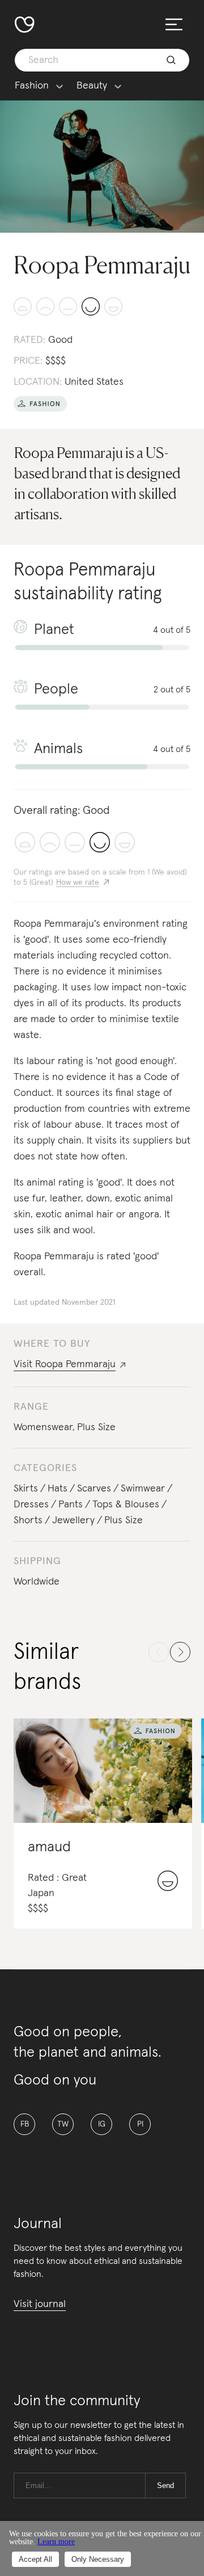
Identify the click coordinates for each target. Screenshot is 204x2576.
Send (165, 2485)
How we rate (78, 883)
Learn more (56, 2542)
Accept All (35, 2559)
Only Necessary (98, 2559)
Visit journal (40, 2304)
